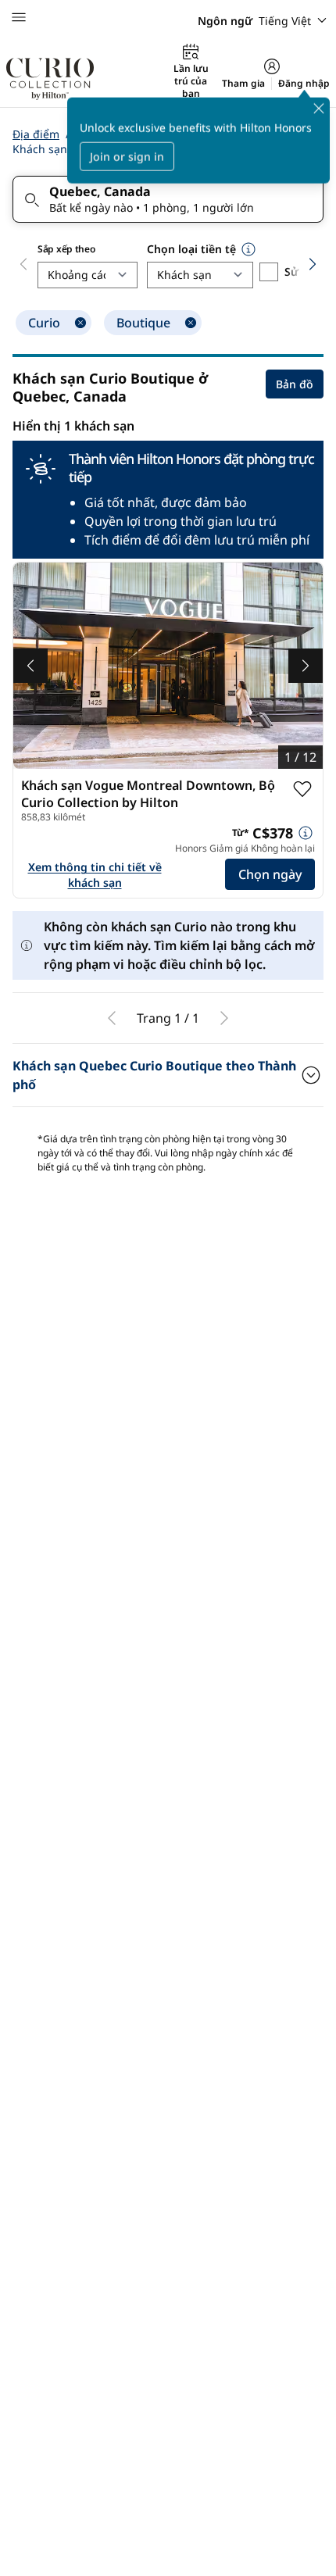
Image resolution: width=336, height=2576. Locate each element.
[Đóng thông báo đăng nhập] (319, 109)
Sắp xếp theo (66, 249)
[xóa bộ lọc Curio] (80, 323)
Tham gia (243, 84)
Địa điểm (36, 134)
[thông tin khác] (306, 833)
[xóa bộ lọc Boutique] (191, 323)
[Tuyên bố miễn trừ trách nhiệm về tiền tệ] (248, 249)
